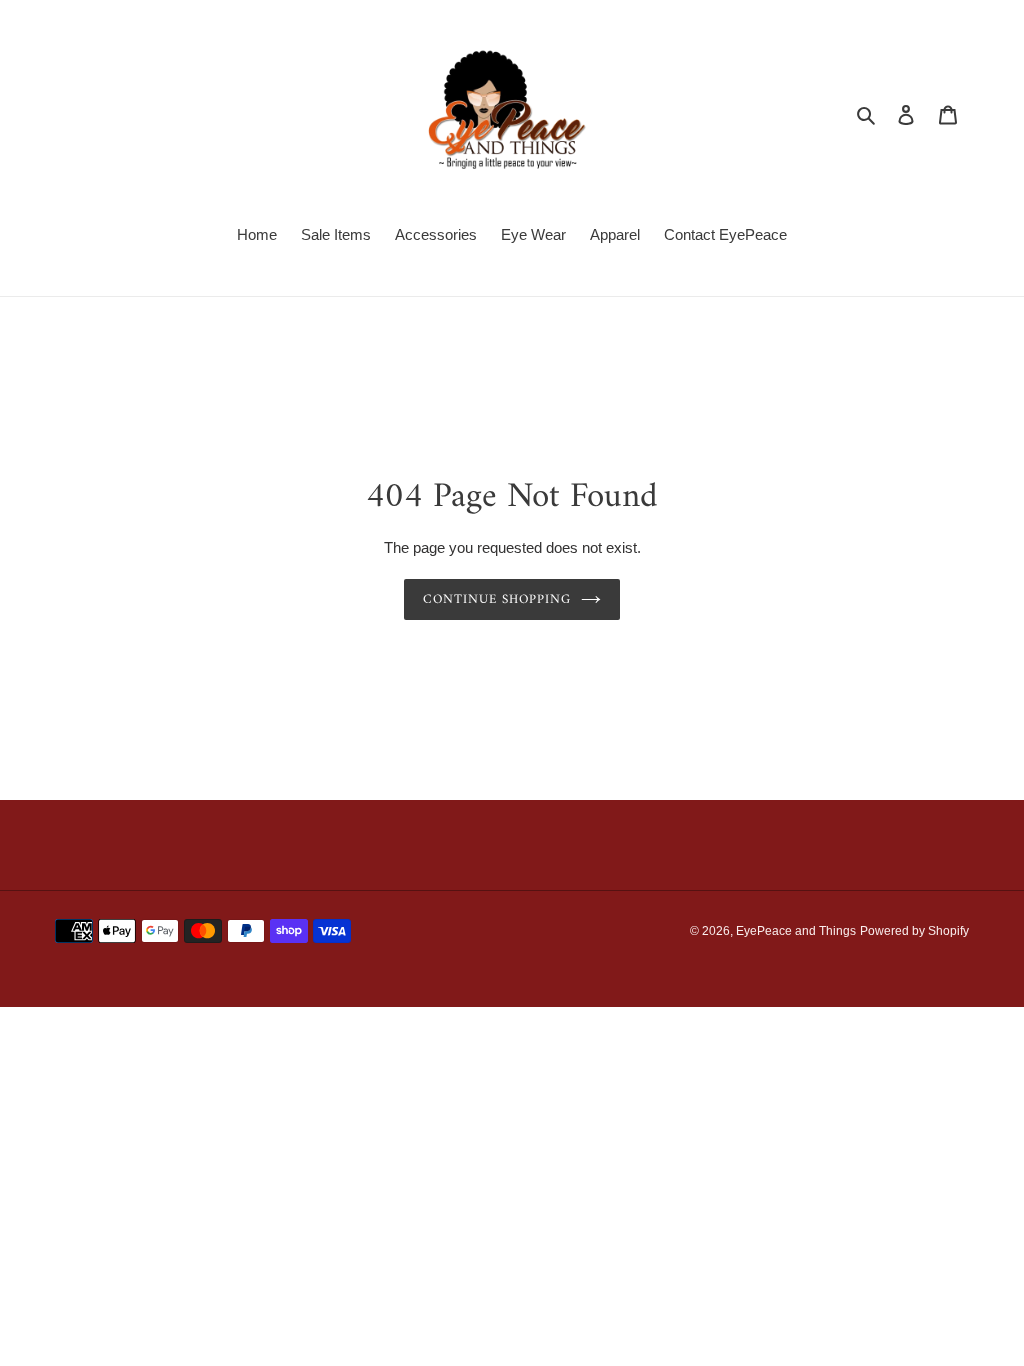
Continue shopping (497, 599)
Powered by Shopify (914, 931)
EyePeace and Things (796, 931)
